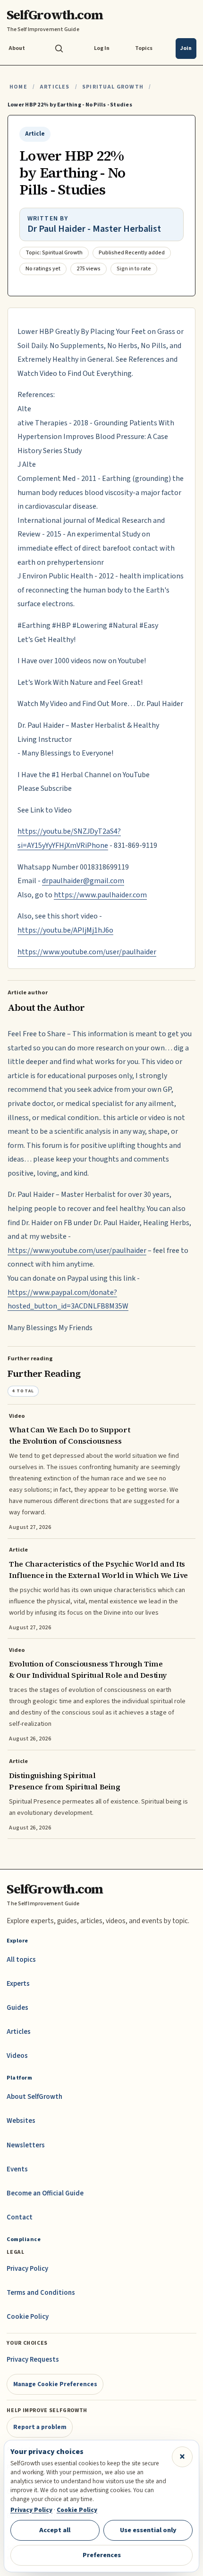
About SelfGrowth (34, 2097)
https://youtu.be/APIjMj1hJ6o (65, 930)
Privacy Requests (33, 2360)
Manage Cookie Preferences (55, 2384)
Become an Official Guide (45, 2193)
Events (17, 2169)
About (17, 48)
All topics (21, 1960)
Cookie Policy (28, 2317)
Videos (17, 2056)
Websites (21, 2121)
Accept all (55, 2530)
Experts (18, 1984)
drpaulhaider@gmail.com (83, 881)
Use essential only (148, 2530)
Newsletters (26, 2145)
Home (18, 87)
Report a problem (40, 2427)
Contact (20, 2217)
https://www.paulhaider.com (100, 895)
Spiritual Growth (113, 87)
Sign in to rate (134, 269)
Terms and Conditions (41, 2293)
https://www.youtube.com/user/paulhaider (87, 952)
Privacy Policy (27, 2269)
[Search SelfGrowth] (59, 49)
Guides (17, 2008)
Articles (55, 87)
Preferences (102, 2555)
